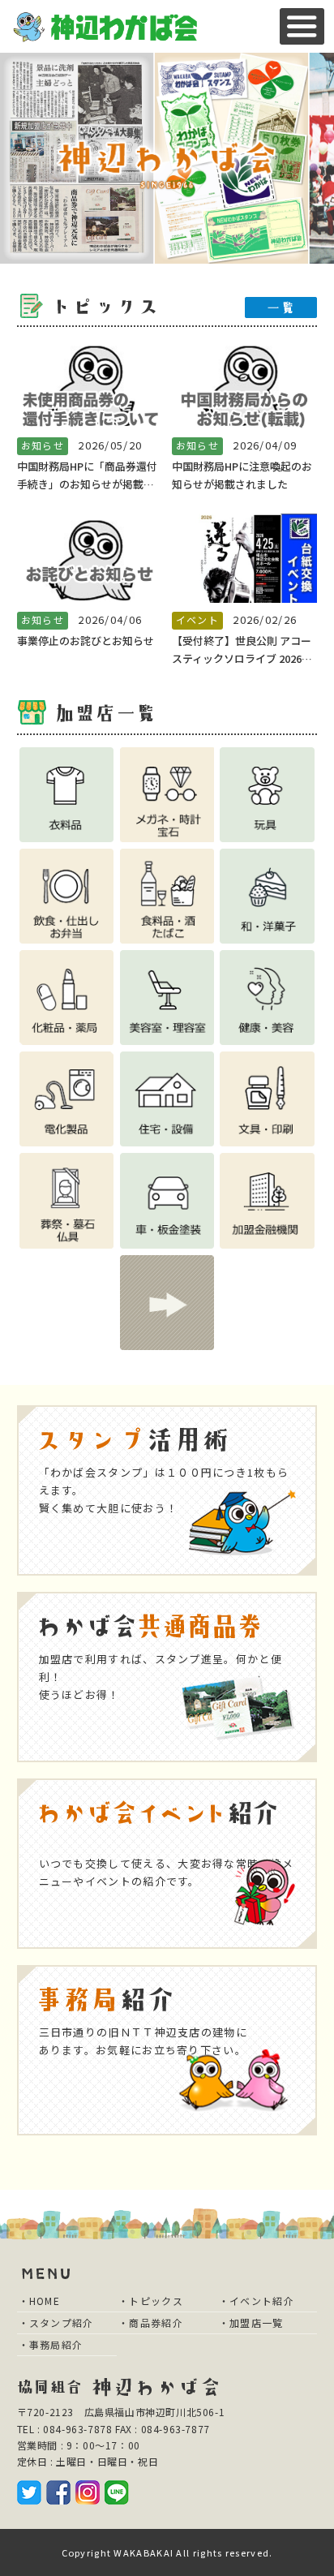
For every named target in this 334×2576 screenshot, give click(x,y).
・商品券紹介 (151, 2322)
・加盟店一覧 (251, 2322)
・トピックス (151, 2301)
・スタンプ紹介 (56, 2322)
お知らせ (43, 445)
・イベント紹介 (257, 2301)
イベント (197, 619)
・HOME (40, 2301)
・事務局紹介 (51, 2344)
